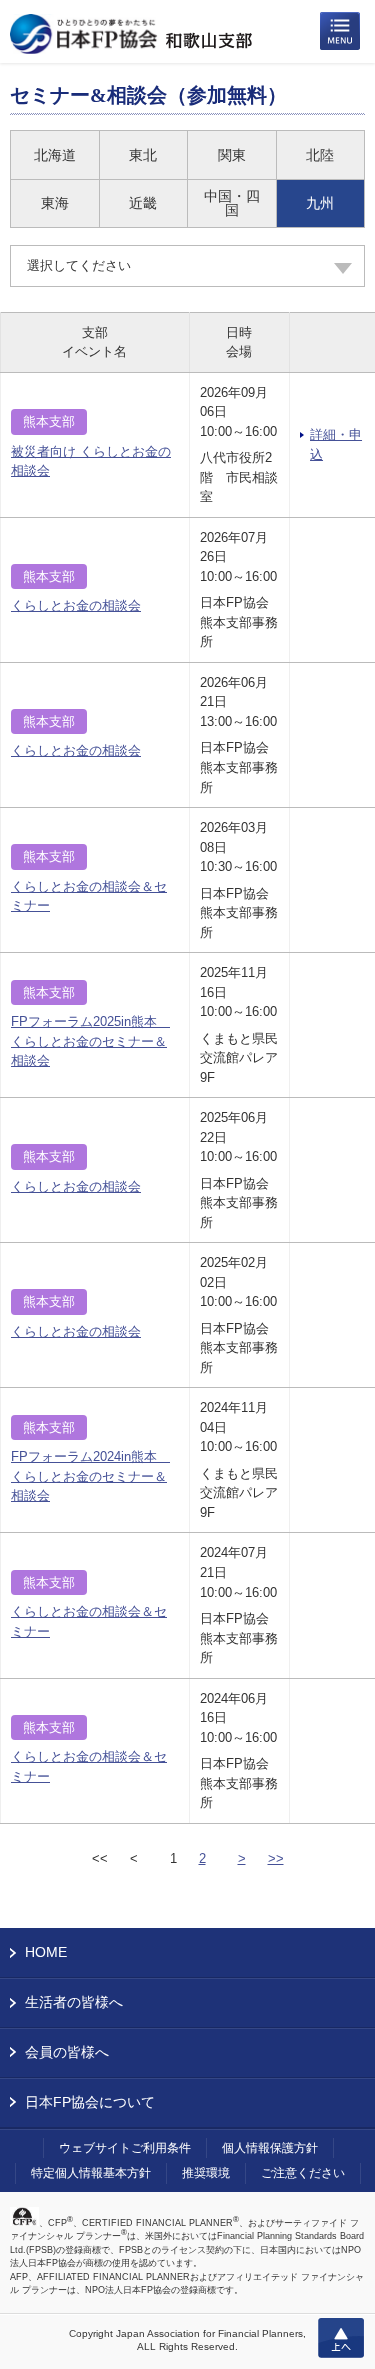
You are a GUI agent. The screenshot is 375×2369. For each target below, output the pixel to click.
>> (276, 1858)
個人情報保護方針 (270, 2148)
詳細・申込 (336, 444)
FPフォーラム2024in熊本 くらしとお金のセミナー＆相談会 (90, 1476)
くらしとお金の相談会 (76, 605)
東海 (55, 203)
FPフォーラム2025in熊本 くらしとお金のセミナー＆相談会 (90, 1041)
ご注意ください (303, 2173)
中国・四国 (232, 203)
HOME (46, 1952)
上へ (341, 2338)
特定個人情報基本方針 (91, 2173)
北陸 (320, 155)
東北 (143, 155)
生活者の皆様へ (74, 2002)
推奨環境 (206, 2173)
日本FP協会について (90, 2102)
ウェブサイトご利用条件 (125, 2148)
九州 (320, 203)
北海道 (55, 155)
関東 (232, 155)
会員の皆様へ (67, 2052)
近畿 (143, 203)
